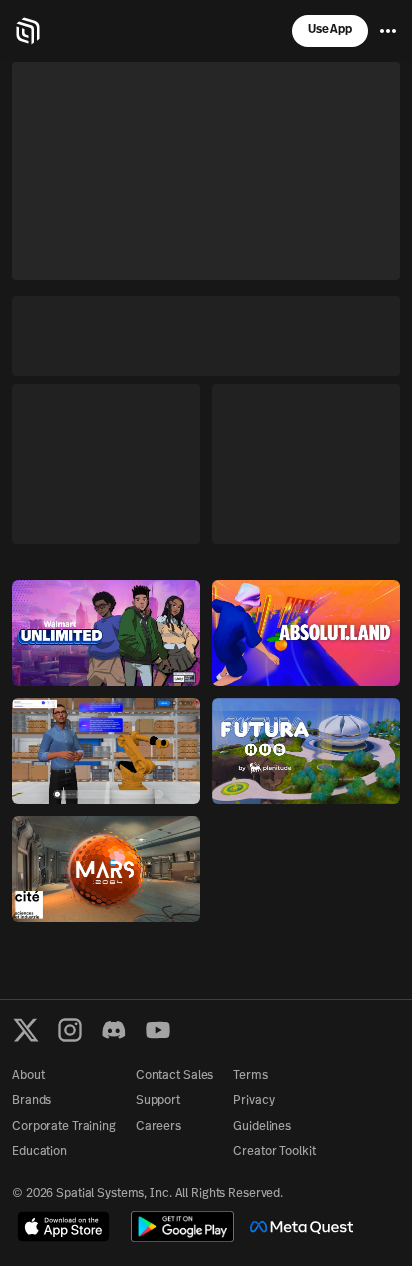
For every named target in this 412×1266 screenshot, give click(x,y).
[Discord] (114, 1030)
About (28, 1076)
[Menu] (388, 31)
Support (158, 1101)
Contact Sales (174, 1076)
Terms (250, 1076)
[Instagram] (70, 1030)
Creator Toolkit (274, 1152)
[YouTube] (158, 1030)
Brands (31, 1101)
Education (39, 1152)
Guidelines (262, 1127)
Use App (330, 30)
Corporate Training (64, 1127)
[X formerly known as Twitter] (26, 1030)
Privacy (253, 1101)
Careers (158, 1127)
